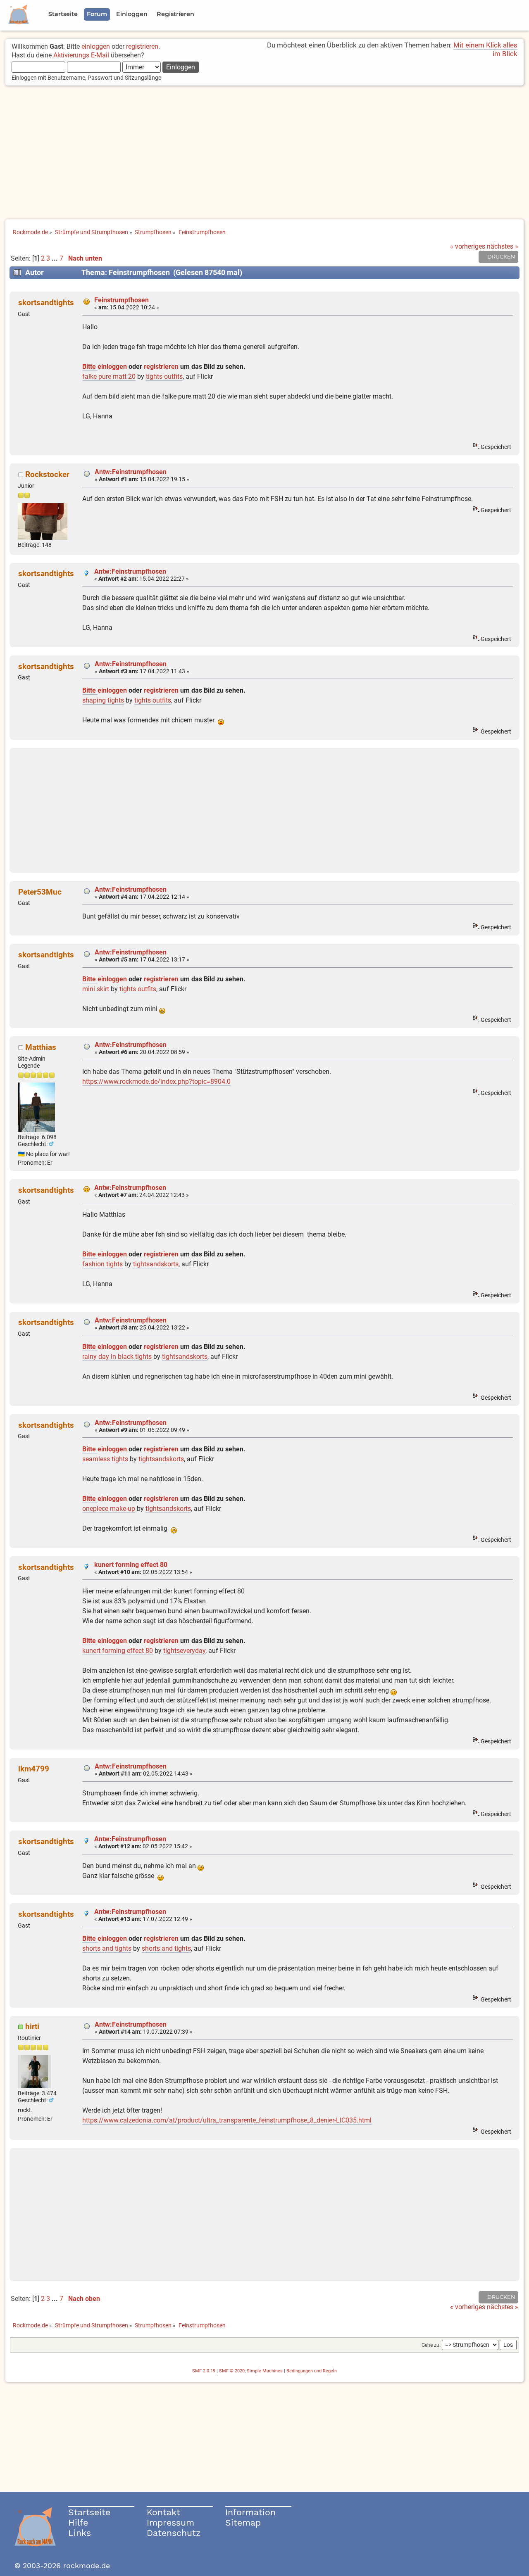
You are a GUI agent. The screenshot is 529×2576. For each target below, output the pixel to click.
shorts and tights (107, 1948)
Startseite (89, 2512)
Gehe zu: (431, 2345)
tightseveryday (184, 1651)
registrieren (142, 46)
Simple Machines (265, 2371)
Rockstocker (47, 474)
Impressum (170, 2523)
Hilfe (78, 2523)
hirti (32, 2026)
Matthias (41, 1047)
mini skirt (96, 989)
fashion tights (102, 1264)
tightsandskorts (156, 1264)
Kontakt (163, 2512)
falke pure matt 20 (109, 376)
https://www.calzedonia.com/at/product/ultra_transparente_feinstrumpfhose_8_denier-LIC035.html (227, 2120)
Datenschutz (174, 2533)
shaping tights (103, 700)
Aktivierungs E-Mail (81, 55)
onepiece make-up (109, 1509)
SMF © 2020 (232, 2371)
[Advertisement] (264, 153)
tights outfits (164, 376)
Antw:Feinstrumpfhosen (131, 472)
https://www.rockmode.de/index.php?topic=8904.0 (156, 1081)
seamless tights (105, 1459)
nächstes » (503, 246)
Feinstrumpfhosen (122, 300)
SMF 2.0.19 (204, 2371)
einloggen (96, 46)
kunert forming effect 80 (131, 1565)
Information (250, 2512)
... (56, 258)
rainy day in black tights (117, 1357)
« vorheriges (468, 246)
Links (80, 2533)
